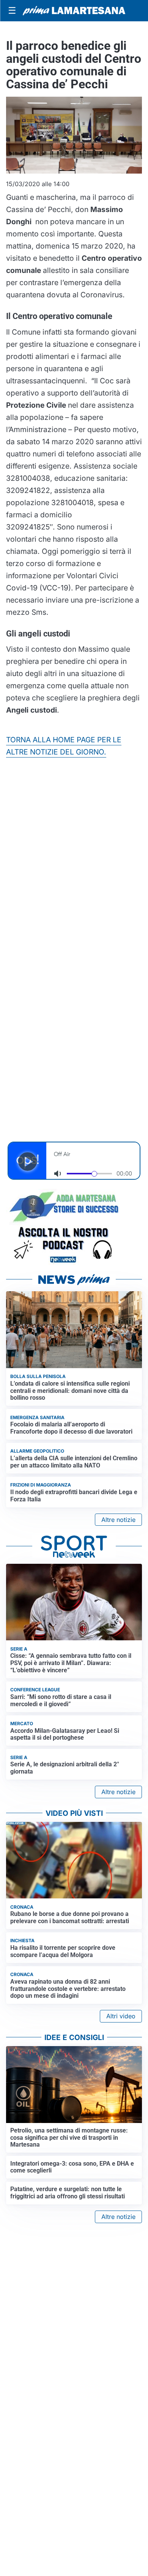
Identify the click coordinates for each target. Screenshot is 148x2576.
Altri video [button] (121, 2016)
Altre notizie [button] (118, 1520)
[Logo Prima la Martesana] (74, 11)
